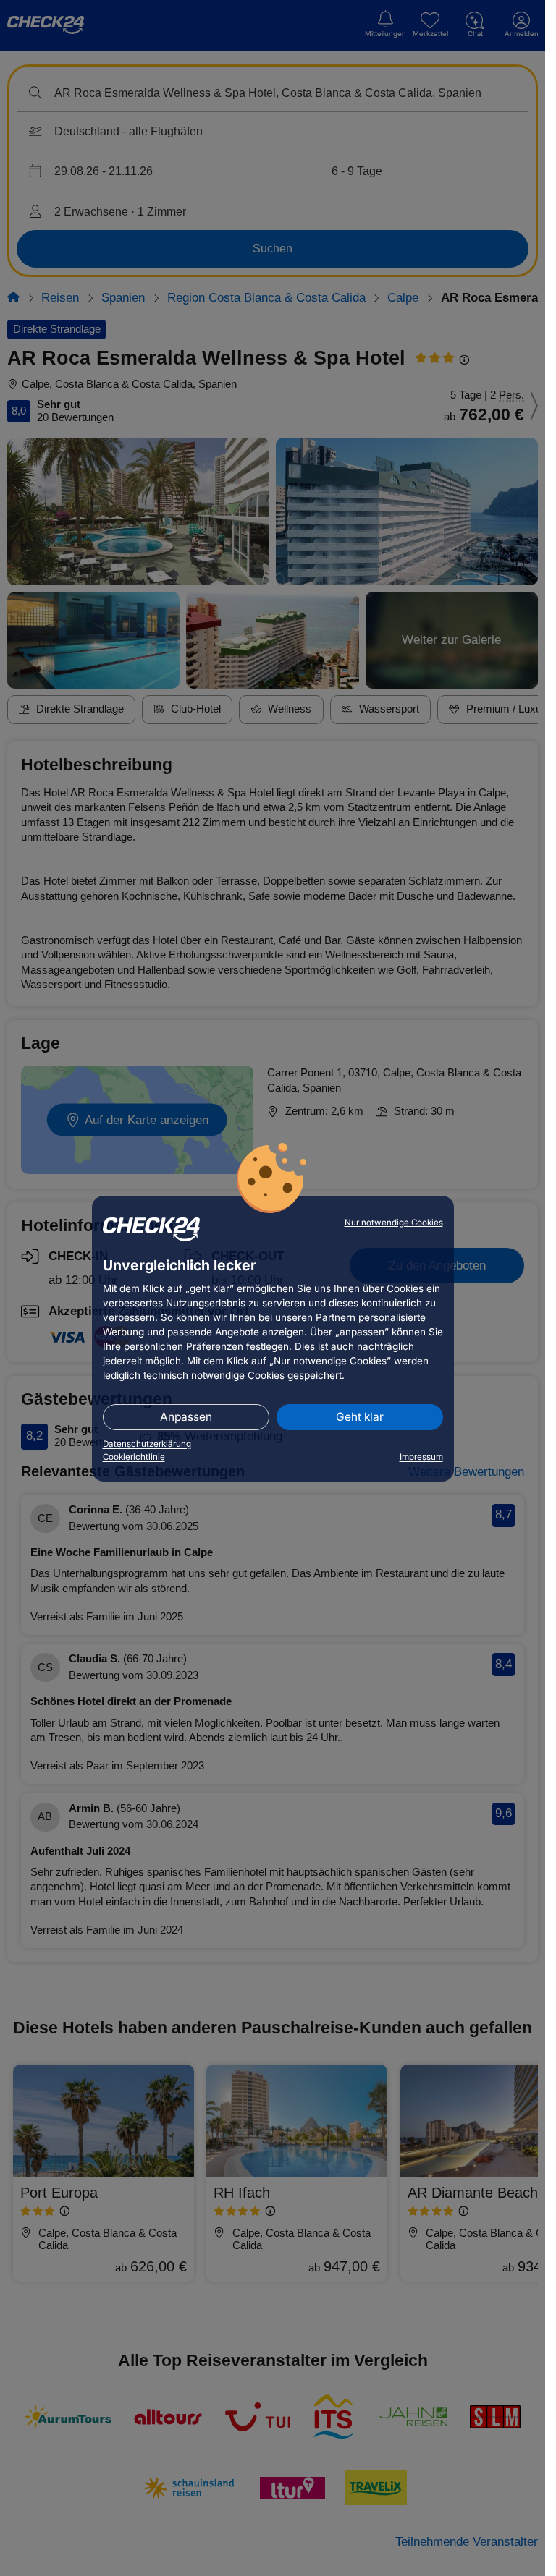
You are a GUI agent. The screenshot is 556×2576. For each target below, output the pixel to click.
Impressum (421, 1457)
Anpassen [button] (186, 1417)
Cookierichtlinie (134, 1457)
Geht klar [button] (360, 1417)
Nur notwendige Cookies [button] (394, 1223)
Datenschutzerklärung (147, 1444)
